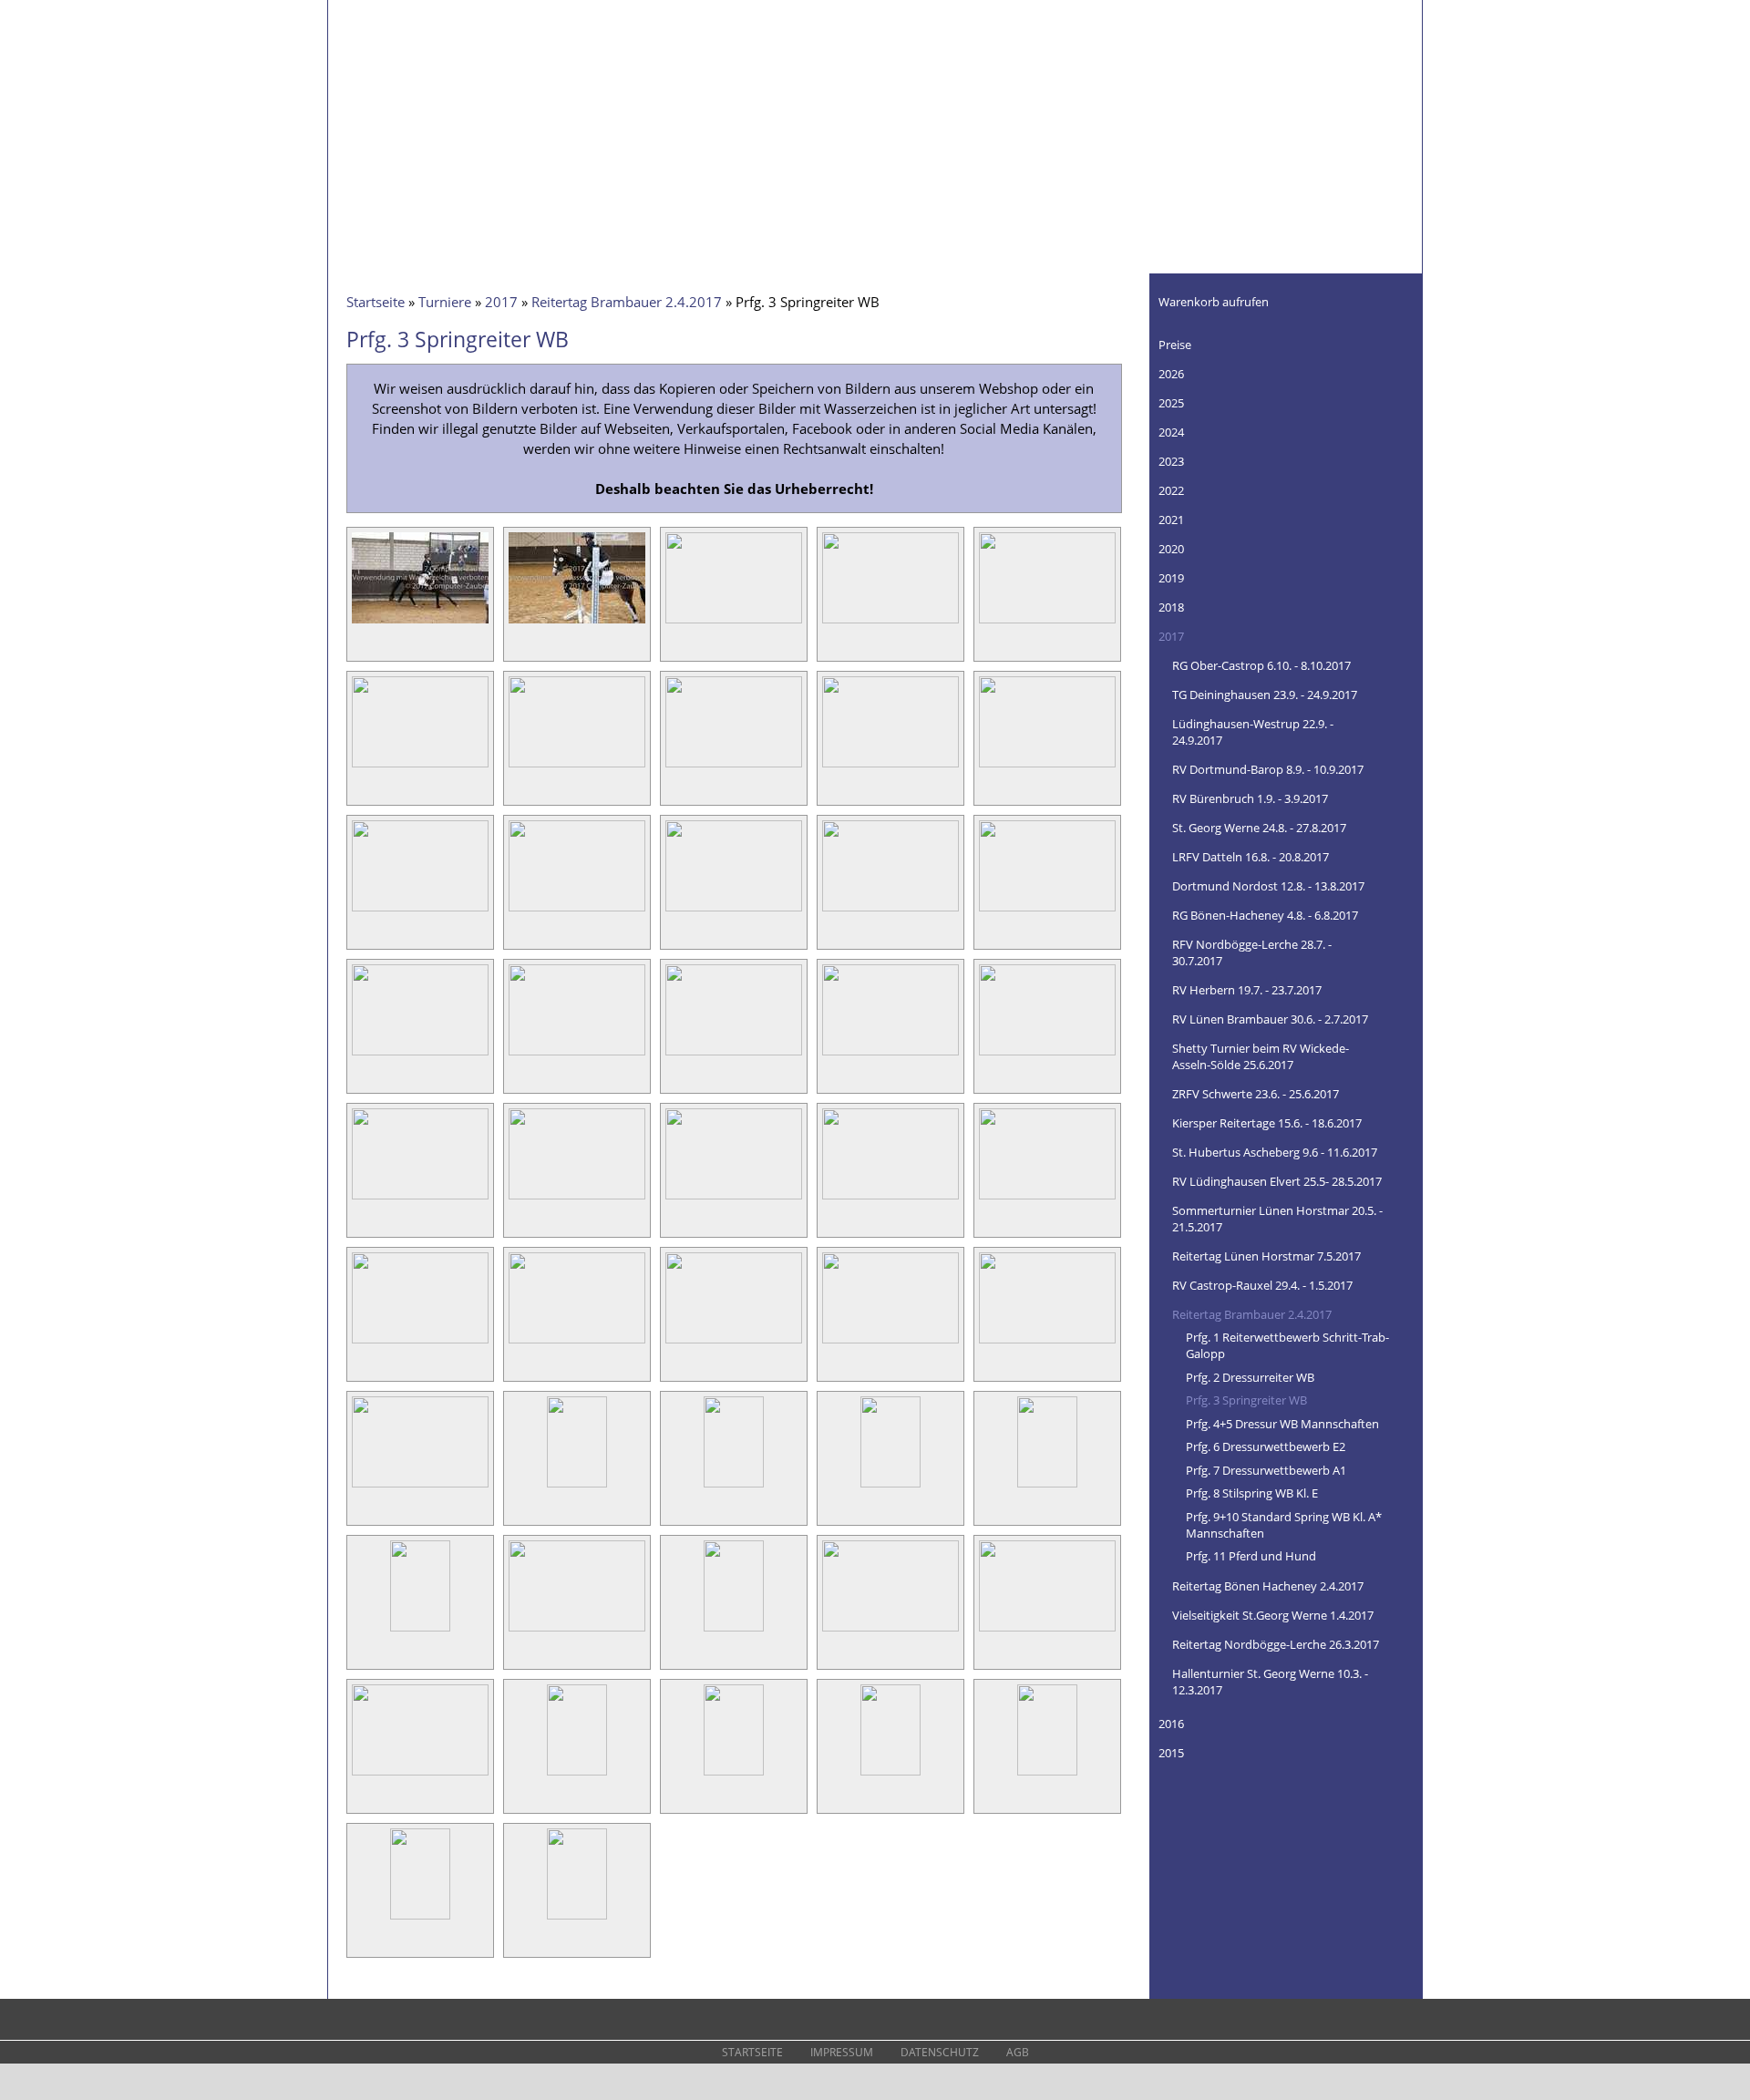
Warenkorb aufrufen (1214, 302)
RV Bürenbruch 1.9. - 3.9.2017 (1250, 798)
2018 (1171, 607)
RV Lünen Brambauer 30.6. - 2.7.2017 (1270, 1019)
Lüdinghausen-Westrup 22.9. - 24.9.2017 (1253, 732)
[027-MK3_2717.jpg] (577, 1343)
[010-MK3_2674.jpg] (1047, 767)
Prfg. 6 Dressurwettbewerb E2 (1266, 1446)
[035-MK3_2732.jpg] (1048, 1487)
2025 (1171, 403)
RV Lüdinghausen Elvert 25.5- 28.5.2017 (1277, 1181)
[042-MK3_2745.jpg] (577, 1775)
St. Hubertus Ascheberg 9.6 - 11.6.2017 (1275, 1152)
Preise (1175, 345)
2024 (1171, 432)
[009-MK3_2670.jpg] (890, 767)
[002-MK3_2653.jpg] (577, 623)
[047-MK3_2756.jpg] (577, 1919)
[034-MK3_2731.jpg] (891, 1487)
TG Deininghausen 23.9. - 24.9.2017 (1265, 695)
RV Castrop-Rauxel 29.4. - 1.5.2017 (1262, 1285)
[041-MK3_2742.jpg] (420, 1775)
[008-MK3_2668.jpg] (734, 767)
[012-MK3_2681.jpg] (577, 911)
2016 (1171, 1724)
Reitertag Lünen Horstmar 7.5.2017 (1266, 1256)
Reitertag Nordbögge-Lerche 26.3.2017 (1276, 1644)
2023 (1171, 461)
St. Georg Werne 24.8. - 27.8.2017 (1259, 828)
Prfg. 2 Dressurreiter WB (1250, 1377)
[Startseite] (428, 68)
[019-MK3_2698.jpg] (890, 1055)
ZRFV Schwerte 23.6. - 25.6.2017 (1256, 1094)
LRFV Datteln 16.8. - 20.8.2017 (1251, 857)
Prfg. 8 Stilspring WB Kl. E (1252, 1493)
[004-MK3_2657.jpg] (890, 623)
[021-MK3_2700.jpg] (420, 1199)
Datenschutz (940, 2052)
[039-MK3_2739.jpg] (890, 1631)
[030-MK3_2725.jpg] (1047, 1343)
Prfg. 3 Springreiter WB (1246, 1400)
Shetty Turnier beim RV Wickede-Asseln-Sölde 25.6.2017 (1261, 1056)
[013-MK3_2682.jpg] (734, 911)
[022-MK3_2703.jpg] (577, 1199)
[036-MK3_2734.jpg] (421, 1631)
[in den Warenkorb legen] (477, 644)
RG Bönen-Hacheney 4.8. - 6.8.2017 (1265, 915)
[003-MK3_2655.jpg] (734, 623)
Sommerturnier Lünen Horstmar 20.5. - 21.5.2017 (1277, 1219)
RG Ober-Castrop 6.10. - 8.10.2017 (1261, 665)
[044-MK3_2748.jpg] (891, 1775)
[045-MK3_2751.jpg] (1048, 1775)
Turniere (445, 302)
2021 (1171, 520)
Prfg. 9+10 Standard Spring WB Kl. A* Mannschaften (1284, 1525)
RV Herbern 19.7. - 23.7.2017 (1247, 990)
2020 (1171, 549)
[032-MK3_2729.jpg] (577, 1487)
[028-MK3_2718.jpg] (734, 1343)
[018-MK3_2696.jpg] (734, 1055)
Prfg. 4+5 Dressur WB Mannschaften (1282, 1424)
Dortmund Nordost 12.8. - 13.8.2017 (1268, 886)
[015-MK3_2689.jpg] (1047, 911)
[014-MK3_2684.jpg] (890, 911)
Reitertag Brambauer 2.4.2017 (627, 302)
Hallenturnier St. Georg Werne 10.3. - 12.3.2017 (1270, 1682)
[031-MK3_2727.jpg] (420, 1487)
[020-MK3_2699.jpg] (1047, 1055)
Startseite (376, 302)
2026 (1171, 374)
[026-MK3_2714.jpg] (420, 1343)
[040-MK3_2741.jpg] (1047, 1631)
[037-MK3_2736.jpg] (577, 1631)
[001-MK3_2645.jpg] (420, 623)
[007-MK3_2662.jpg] (577, 767)
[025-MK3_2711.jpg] (1047, 1199)
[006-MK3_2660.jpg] (420, 767)
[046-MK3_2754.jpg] (421, 1919)
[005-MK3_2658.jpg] (1047, 623)
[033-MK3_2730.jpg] (734, 1487)
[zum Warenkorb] (1397, 296)
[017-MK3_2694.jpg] (577, 1055)
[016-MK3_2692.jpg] (420, 1055)
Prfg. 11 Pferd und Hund (1251, 1556)
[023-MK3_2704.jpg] (734, 1199)
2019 (1171, 578)
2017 (501, 302)
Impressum (842, 2052)
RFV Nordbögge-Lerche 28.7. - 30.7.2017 (1252, 952)
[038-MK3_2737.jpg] (734, 1631)
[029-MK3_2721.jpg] (890, 1343)
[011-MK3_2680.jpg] (420, 911)
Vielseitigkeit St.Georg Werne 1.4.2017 (1273, 1615)
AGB (1018, 2052)
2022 (1171, 490)
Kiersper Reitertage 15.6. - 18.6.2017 (1267, 1123)
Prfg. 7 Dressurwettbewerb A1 (1266, 1470)
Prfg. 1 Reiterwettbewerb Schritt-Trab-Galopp (1287, 1345)
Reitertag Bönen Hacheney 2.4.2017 (1268, 1586)
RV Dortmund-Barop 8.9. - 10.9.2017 (1268, 769)
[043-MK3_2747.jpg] (734, 1775)
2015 (1171, 1753)
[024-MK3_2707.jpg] (890, 1199)
